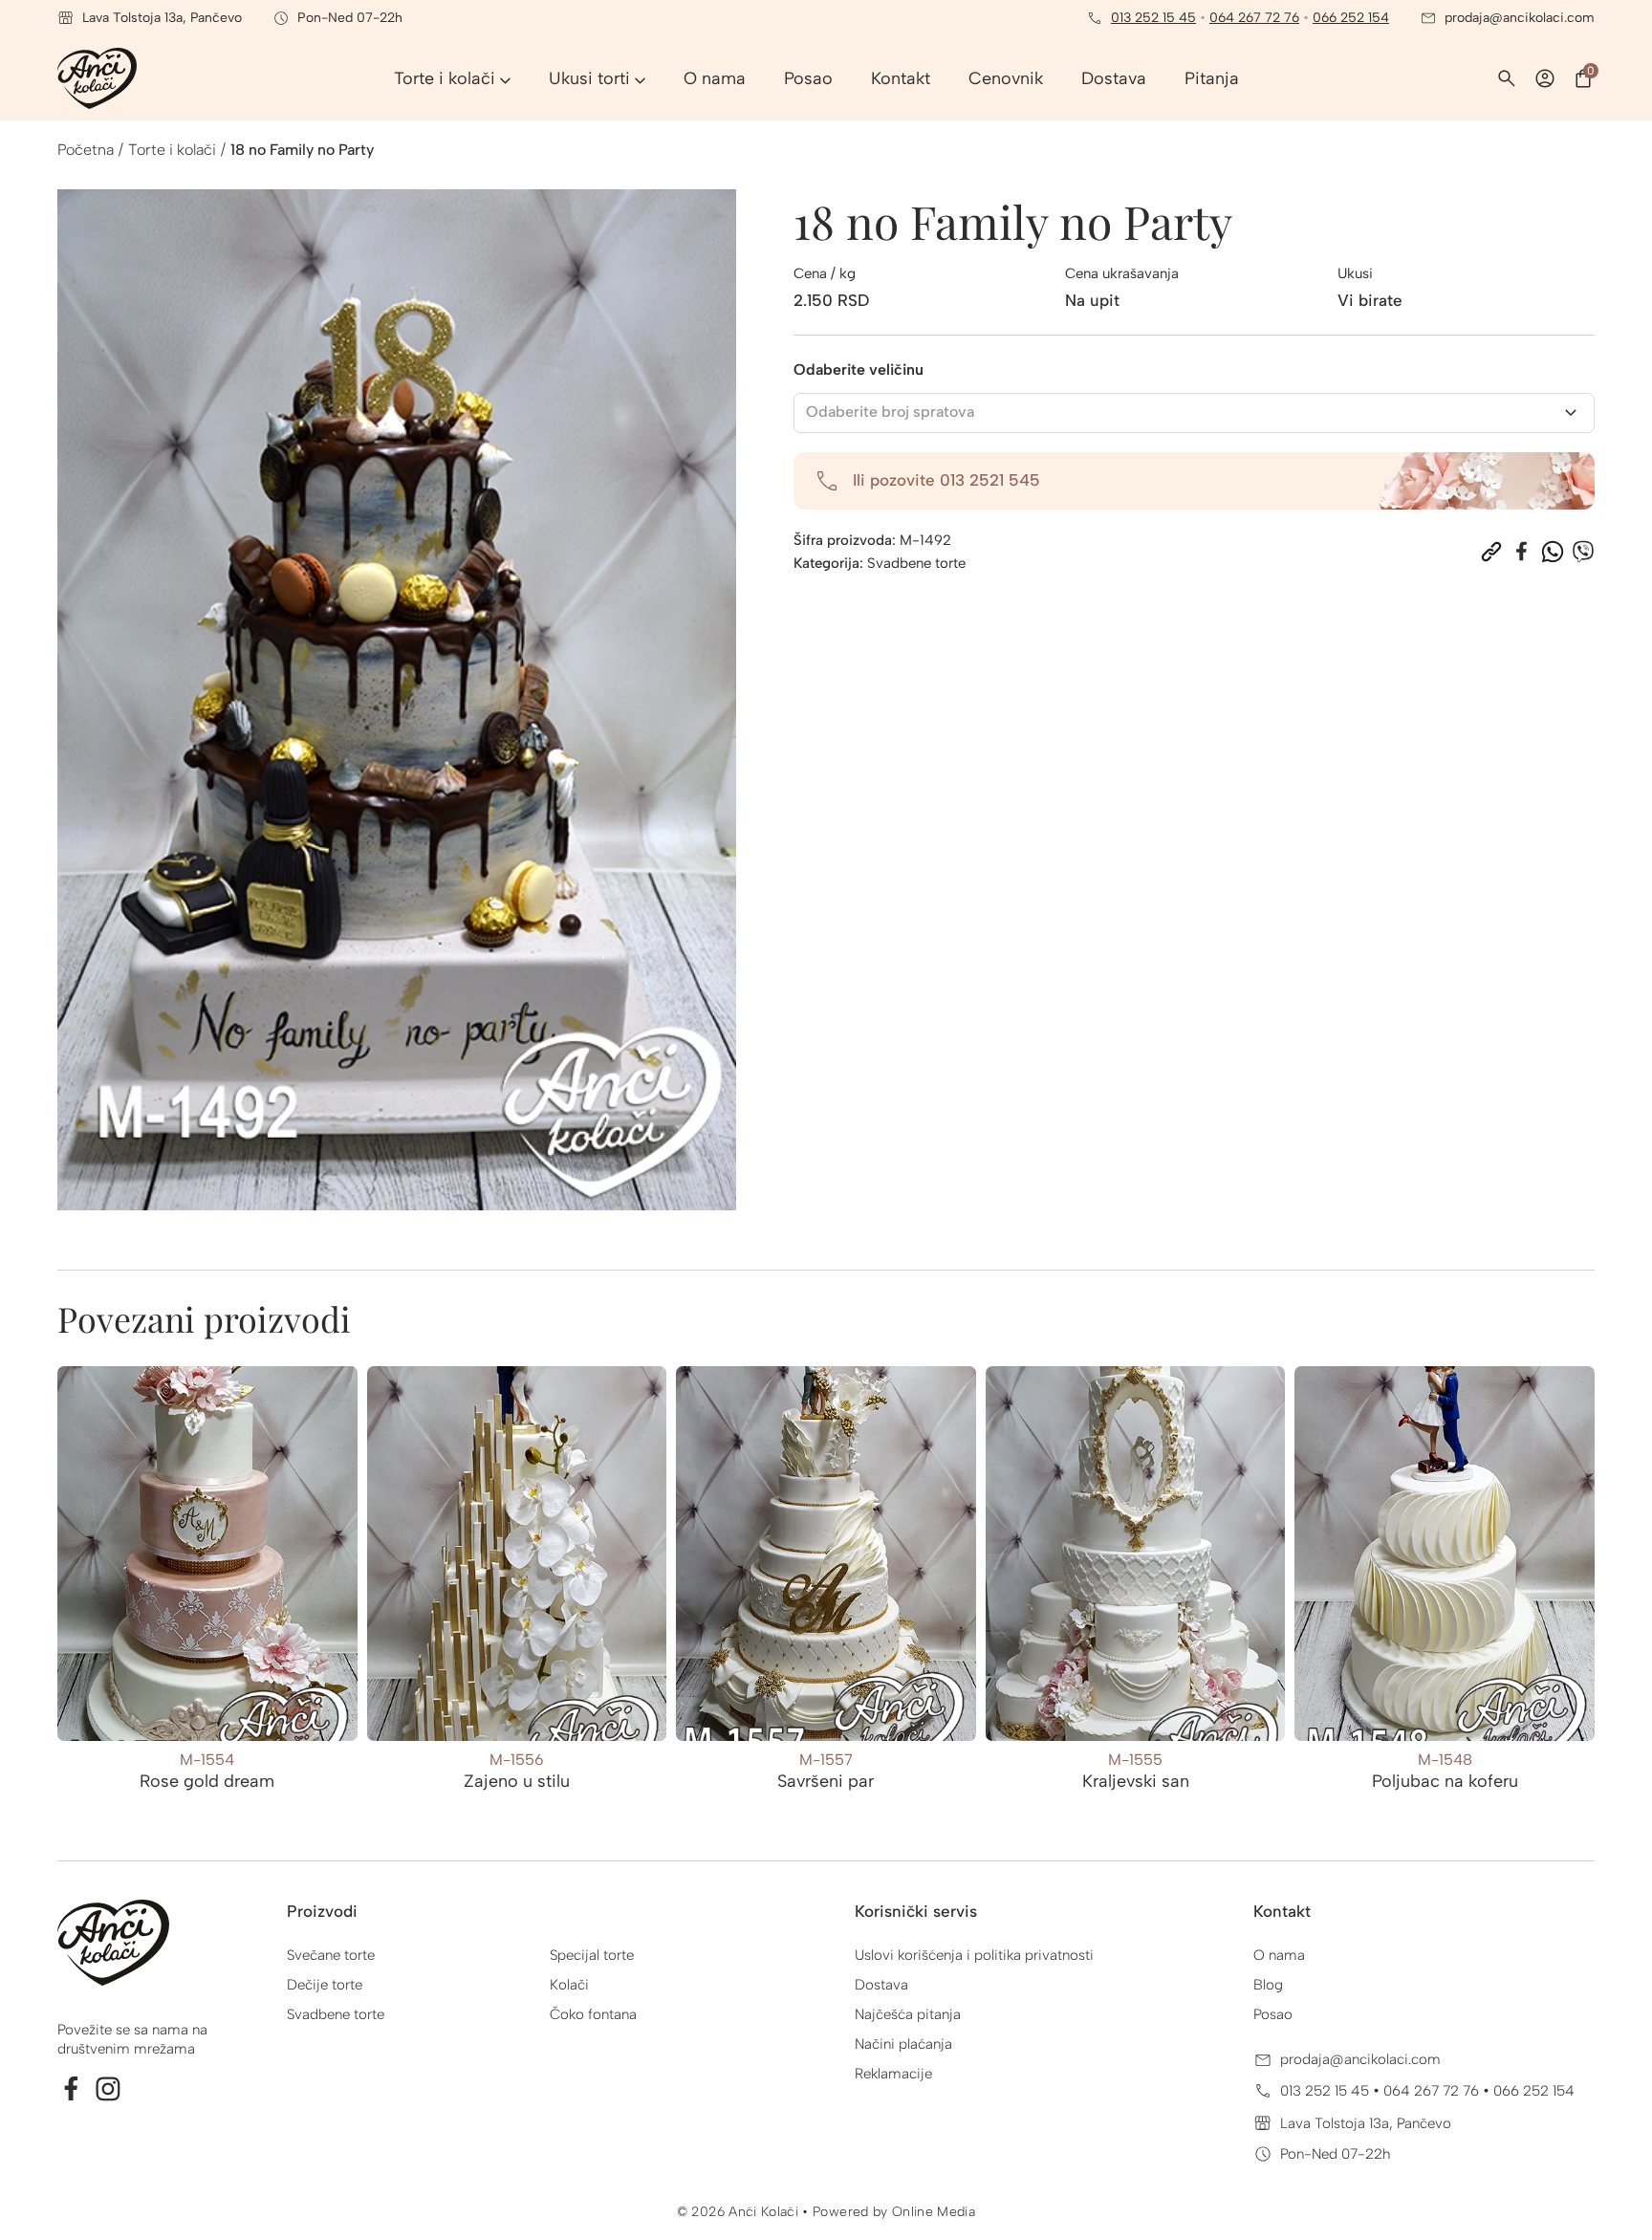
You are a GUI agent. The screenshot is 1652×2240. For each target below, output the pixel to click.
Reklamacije (893, 2074)
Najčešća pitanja (908, 2014)
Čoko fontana (593, 2014)
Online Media (934, 2212)
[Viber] (1583, 552)
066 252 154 (1351, 18)
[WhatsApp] (1553, 552)
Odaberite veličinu (859, 370)
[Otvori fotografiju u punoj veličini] (397, 700)
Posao (1273, 2014)
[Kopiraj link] (1491, 552)
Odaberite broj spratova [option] (890, 412)
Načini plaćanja (903, 2044)
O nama (1279, 1955)
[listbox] (1195, 413)
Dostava (881, 1985)
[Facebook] (1522, 552)
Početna (86, 150)
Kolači (569, 1985)
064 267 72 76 (1254, 18)
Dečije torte (325, 1985)
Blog (1268, 1985)
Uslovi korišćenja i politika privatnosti (974, 1955)
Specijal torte (592, 1955)
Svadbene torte (916, 563)
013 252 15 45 (1153, 18)
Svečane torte (331, 1955)
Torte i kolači (172, 150)
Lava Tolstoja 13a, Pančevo (1366, 2123)
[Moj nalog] (1545, 78)
